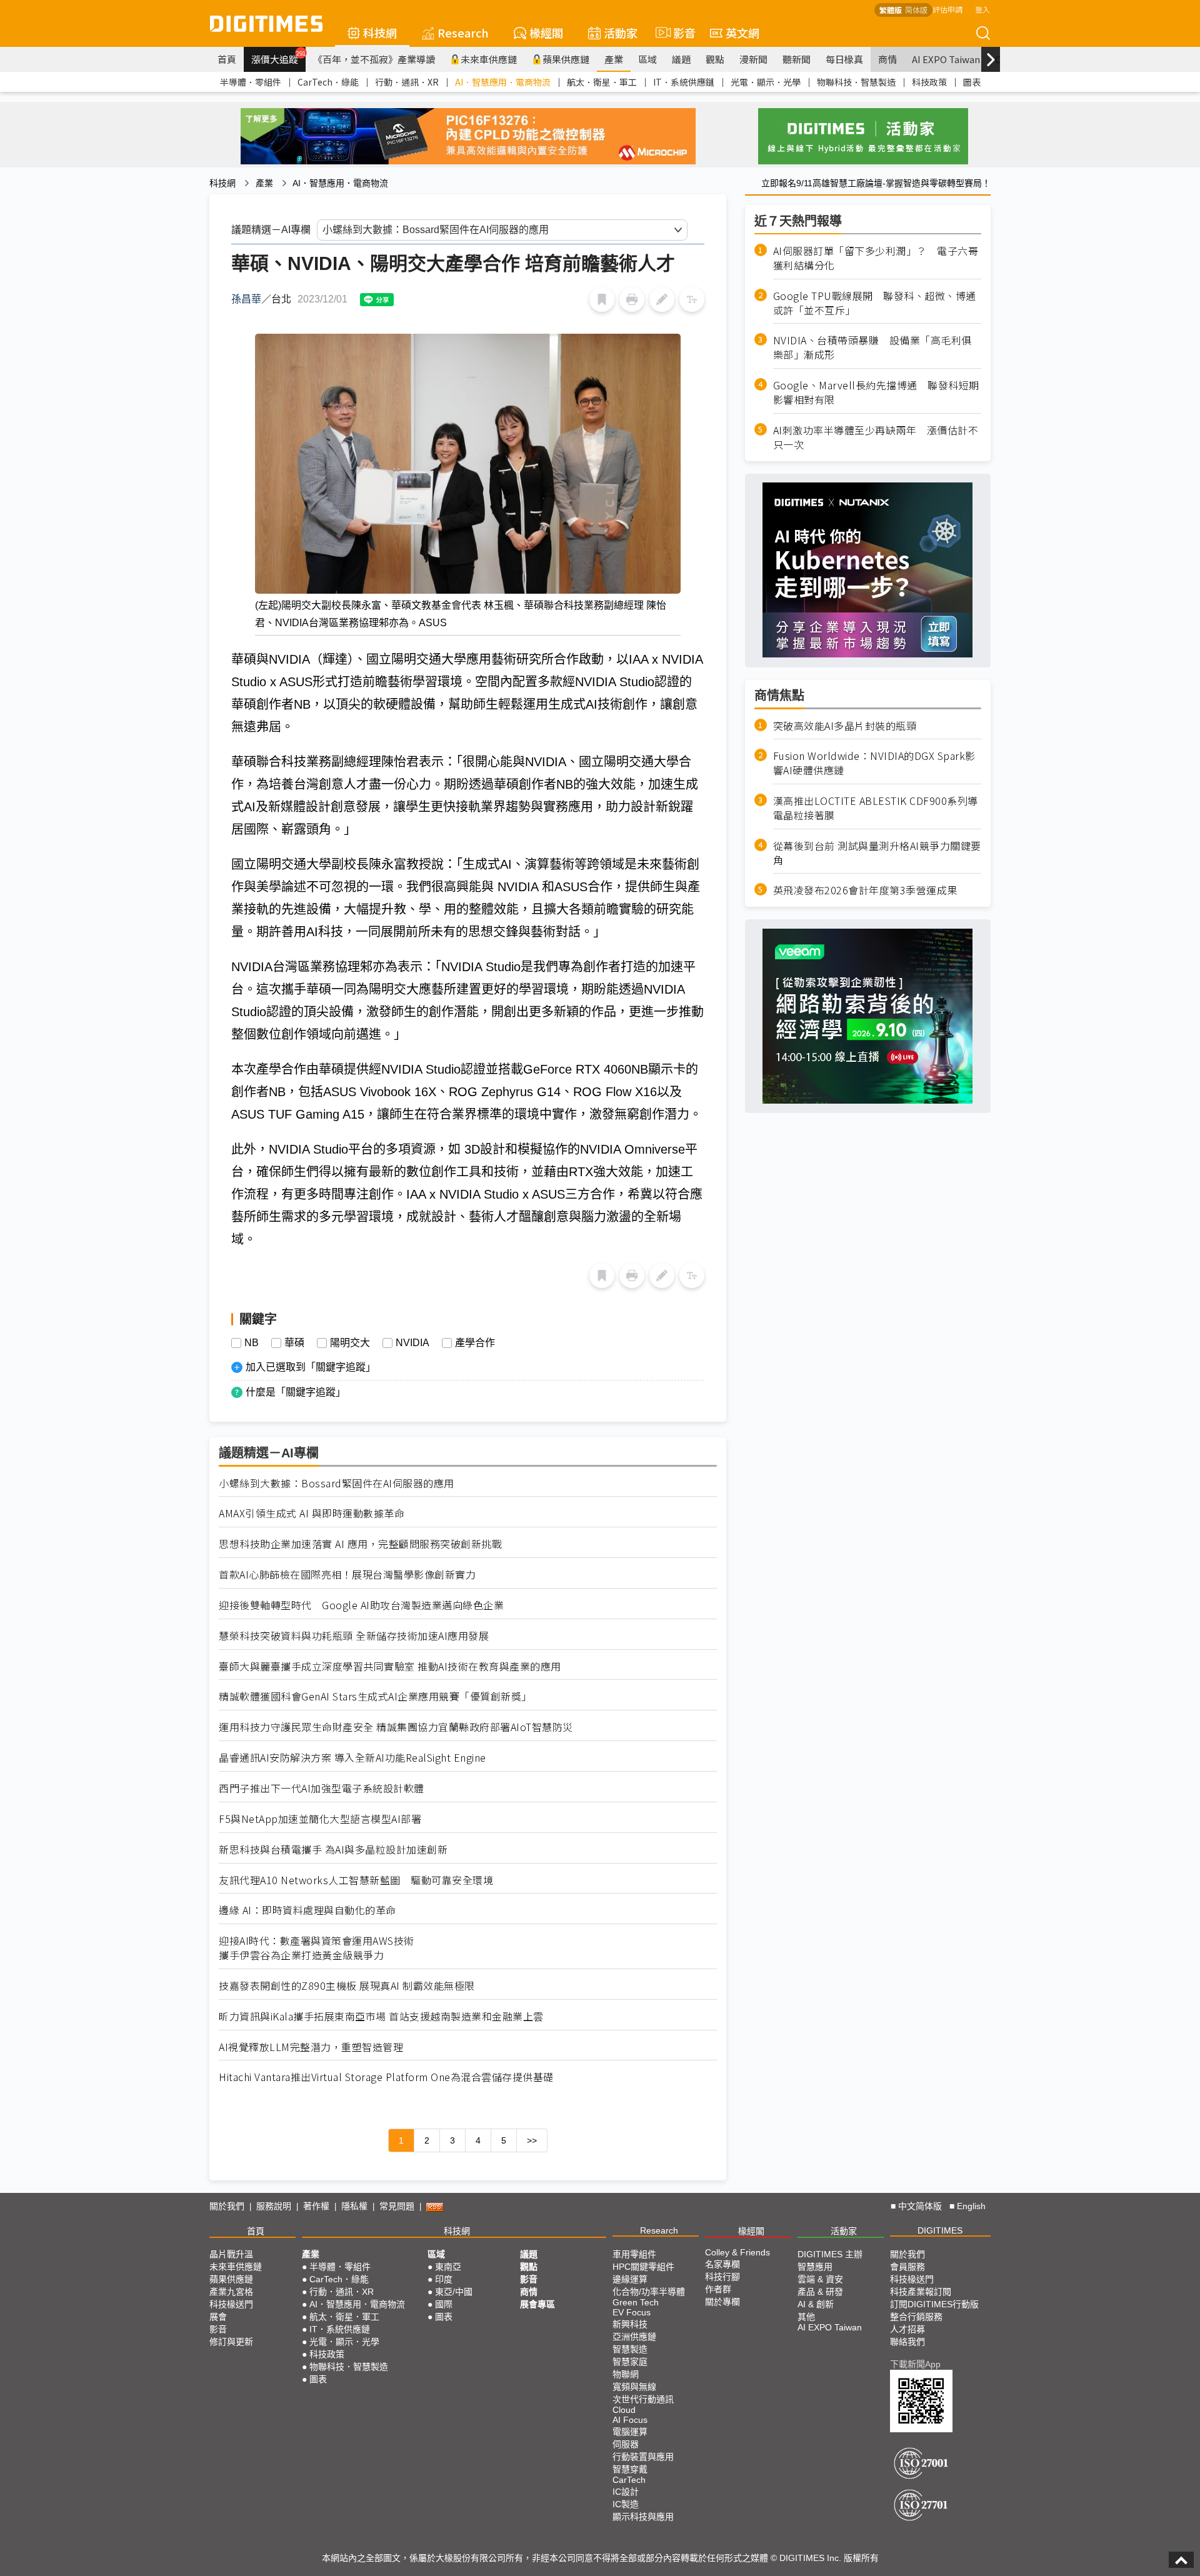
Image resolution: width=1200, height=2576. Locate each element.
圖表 (972, 82)
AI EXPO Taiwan (946, 59)
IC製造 (626, 2504)
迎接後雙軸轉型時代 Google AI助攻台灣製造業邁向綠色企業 (361, 1605)
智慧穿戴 (630, 2469)
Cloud (624, 2410)
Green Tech (636, 2302)
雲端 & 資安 (820, 2279)
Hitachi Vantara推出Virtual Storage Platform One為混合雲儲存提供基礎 (386, 2077)
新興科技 (630, 2324)
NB (252, 1343)
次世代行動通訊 (643, 2399)
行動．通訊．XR (407, 82)
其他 (806, 2317)
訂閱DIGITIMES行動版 (934, 2304)
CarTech (629, 2480)
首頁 (227, 59)
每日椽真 (844, 59)
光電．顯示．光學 (766, 82)
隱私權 (354, 2206)
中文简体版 (920, 2206)
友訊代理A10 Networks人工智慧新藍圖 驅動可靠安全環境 (356, 1880)
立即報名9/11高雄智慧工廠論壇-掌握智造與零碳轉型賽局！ (876, 183)
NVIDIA (412, 1343)
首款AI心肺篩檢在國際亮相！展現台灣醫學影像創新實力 (347, 1575)
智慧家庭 (630, 2362)
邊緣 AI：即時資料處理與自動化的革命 (307, 1910)
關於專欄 (722, 2302)
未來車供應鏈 (489, 59)
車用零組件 (634, 2254)
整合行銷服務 (916, 2317)
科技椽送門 (231, 2304)
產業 (614, 59)
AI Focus (630, 2420)
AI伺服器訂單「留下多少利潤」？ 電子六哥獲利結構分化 (876, 258)
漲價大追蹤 (278, 57)
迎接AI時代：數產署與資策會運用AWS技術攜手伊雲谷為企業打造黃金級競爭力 (317, 1948)
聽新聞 (797, 59)
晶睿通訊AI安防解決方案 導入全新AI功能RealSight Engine (352, 1758)
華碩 (294, 1343)
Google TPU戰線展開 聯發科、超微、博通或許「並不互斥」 (875, 303)
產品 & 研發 (820, 2292)
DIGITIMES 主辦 (830, 2254)
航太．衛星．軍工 (602, 82)
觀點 (715, 59)
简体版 (916, 10)
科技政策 (929, 82)
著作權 (316, 2206)
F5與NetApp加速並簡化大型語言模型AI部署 (320, 1819)
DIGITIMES (940, 2230)
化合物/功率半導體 (649, 2292)
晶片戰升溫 (231, 2254)
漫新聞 (753, 59)
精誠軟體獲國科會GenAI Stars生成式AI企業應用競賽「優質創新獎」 (375, 1696)
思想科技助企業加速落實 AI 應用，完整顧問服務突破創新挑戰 (360, 1544)
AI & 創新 (816, 2304)
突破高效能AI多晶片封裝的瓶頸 (845, 725)
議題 (681, 59)
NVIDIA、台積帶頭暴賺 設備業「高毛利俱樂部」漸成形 (872, 347)
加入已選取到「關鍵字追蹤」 (311, 1367)
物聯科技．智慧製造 (856, 82)
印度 (444, 2279)
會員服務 (907, 2267)
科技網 (380, 32)
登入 (982, 9)
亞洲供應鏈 (634, 2337)
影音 (679, 32)
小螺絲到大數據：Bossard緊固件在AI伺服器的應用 (337, 1483)
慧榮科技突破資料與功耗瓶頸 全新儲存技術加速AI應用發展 (354, 1636)
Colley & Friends (737, 2252)
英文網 (742, 32)
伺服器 (626, 2444)
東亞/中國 (454, 2292)
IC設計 (626, 2492)
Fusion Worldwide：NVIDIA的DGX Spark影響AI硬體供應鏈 (874, 763)
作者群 (718, 2289)
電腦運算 (630, 2432)
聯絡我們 (907, 2342)
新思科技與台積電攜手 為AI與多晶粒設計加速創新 (333, 1850)
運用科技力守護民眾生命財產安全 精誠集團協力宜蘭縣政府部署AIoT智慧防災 (396, 1727)
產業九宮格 (231, 2292)
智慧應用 (815, 2267)
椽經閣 (546, 32)
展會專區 (537, 2304)
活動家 (621, 32)
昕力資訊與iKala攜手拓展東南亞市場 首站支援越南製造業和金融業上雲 (381, 2016)
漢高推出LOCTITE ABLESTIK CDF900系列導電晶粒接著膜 (876, 808)
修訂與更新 (231, 2342)
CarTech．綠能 (328, 82)
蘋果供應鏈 (566, 59)
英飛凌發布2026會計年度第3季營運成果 (865, 890)
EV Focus (632, 2312)
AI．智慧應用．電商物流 (503, 82)
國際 (444, 2304)
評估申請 (947, 9)
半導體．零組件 (251, 82)
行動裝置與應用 (643, 2457)
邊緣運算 (630, 2279)
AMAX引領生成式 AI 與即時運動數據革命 (312, 1513)
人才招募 (907, 2329)
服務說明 (274, 2206)
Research (463, 32)
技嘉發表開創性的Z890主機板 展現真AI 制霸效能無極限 (347, 1986)
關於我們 (227, 2206)
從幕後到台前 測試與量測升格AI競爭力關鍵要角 (877, 853)
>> (532, 2140)
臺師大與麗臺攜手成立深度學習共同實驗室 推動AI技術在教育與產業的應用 (390, 1666)
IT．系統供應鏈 (684, 82)
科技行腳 (722, 2277)
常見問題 (397, 2206)
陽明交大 (350, 1343)
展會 (218, 2317)
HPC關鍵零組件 (643, 2267)
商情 (887, 59)
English (971, 2206)
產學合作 (475, 1343)
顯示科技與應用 (643, 2517)
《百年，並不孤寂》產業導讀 (374, 59)
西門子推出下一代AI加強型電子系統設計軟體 (322, 1788)
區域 (647, 59)
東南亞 (448, 2267)
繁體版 (891, 10)
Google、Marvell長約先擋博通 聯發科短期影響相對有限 (876, 392)
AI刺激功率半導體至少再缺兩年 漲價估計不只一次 (876, 437)
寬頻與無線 (634, 2387)
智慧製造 (630, 2349)
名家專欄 (722, 2264)
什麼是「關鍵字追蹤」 (296, 1392)
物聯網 (626, 2374)
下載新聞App (915, 2364)
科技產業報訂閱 (921, 2292)
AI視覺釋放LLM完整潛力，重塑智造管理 (311, 2047)
